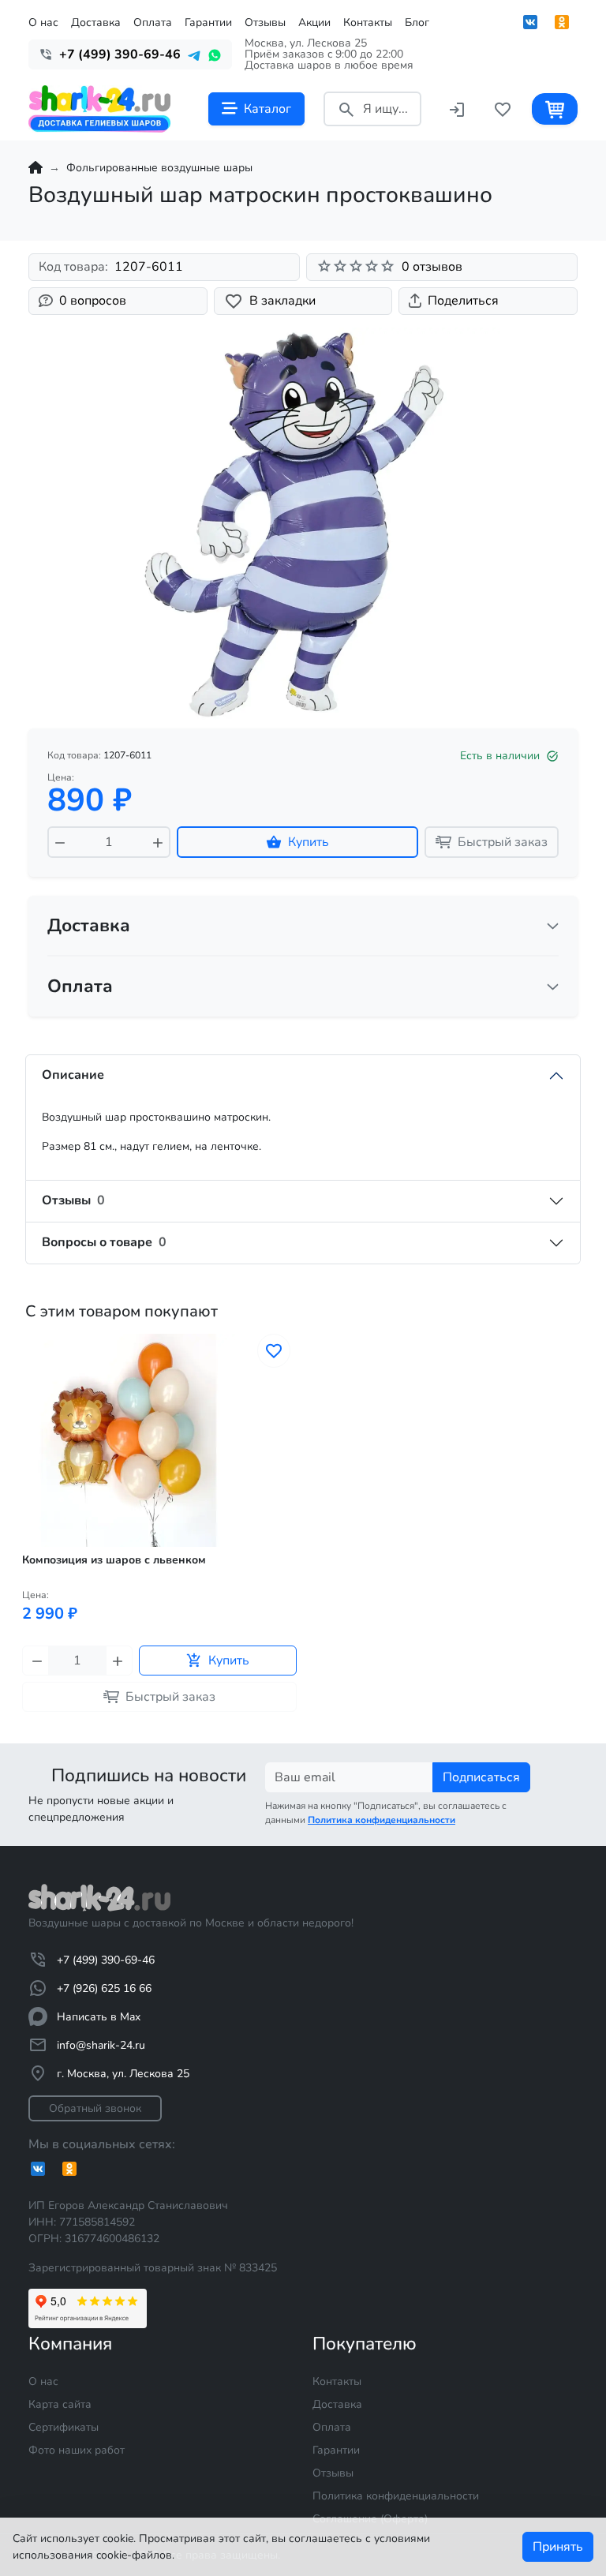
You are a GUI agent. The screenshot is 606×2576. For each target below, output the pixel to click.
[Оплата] (553, 987)
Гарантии (208, 22)
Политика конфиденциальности (396, 2496)
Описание (73, 1075)
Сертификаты (64, 2427)
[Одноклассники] (562, 22)
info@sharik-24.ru (101, 2045)
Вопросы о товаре (104, 1242)
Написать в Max (99, 2017)
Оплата (153, 22)
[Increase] (158, 842)
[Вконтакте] (530, 22)
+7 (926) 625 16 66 (104, 1988)
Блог (417, 22)
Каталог (267, 109)
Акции (314, 22)
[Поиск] (346, 109)
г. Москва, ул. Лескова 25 (123, 2074)
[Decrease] (60, 842)
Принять (558, 2547)
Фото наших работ (77, 2450)
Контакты (368, 22)
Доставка (96, 22)
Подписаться (481, 1777)
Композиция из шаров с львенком (114, 1560)
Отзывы (265, 22)
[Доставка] (553, 926)
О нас (43, 22)
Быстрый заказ (503, 842)
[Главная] (36, 168)
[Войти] (457, 109)
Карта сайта (60, 2404)
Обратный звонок (95, 2108)
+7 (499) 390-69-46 (106, 1960)
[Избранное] (503, 109)
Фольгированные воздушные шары (159, 168)
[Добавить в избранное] (274, 1351)
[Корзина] (555, 109)
